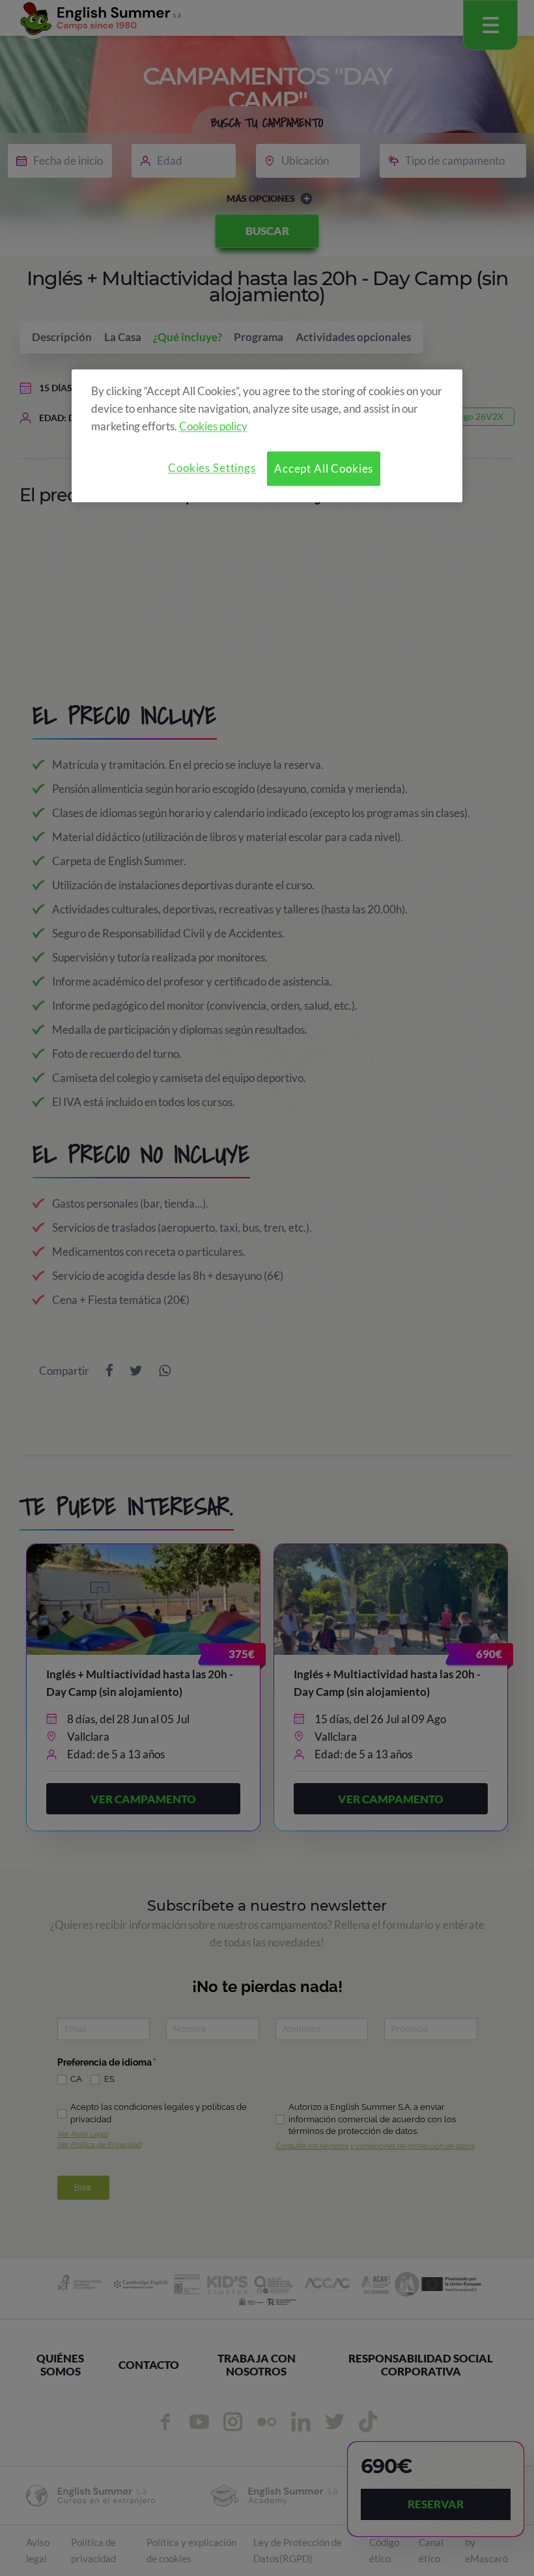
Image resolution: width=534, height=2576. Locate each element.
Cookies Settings (212, 468)
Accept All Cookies (324, 468)
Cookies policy (213, 426)
